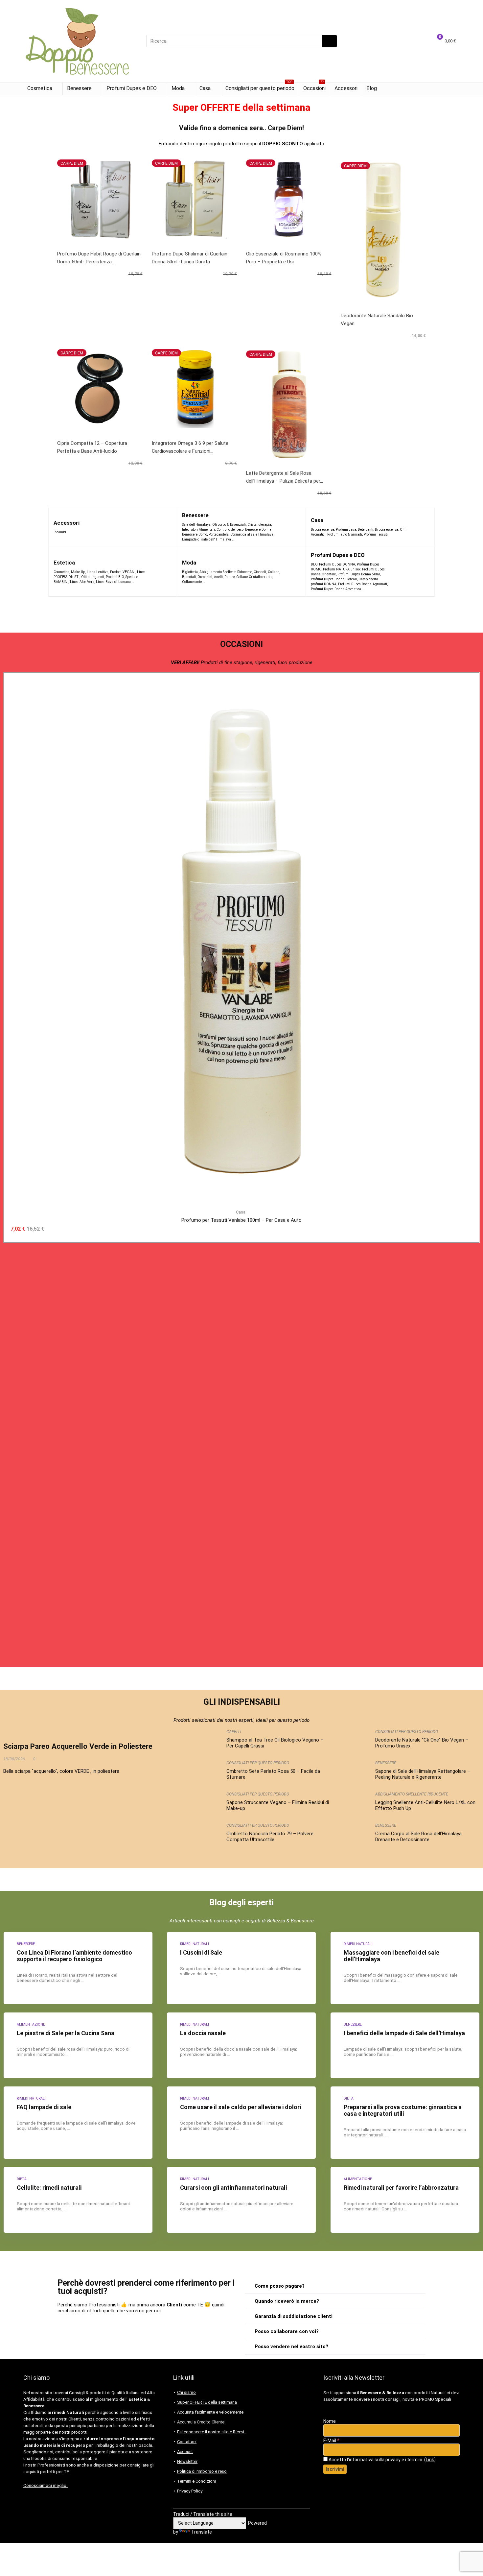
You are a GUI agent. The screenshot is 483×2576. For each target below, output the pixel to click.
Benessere (79, 88)
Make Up (78, 572)
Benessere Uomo (195, 534)
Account (185, 2452)
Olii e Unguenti (93, 577)
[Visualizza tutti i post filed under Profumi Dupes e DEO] (409, 572)
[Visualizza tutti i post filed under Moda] (292, 572)
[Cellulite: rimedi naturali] (78, 2200)
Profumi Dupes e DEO (132, 88)
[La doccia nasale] (241, 2045)
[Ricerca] (330, 41)
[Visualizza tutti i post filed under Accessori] (160, 527)
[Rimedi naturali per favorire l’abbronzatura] (405, 2200)
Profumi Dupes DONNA (337, 564)
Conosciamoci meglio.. (46, 2485)
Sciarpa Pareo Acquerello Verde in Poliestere (78, 1746)
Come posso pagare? (280, 2286)
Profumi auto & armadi (345, 534)
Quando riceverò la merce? (287, 2301)
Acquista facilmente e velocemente (210, 2412)
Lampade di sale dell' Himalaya (207, 539)
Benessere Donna (258, 530)
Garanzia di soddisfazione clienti (294, 2316)
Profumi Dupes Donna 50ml (359, 574)
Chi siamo (186, 2392)
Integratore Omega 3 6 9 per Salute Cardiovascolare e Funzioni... (190, 447)
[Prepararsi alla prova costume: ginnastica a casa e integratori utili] (405, 2123)
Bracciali (189, 577)
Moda (178, 88)
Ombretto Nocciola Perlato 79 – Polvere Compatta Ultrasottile (270, 1837)
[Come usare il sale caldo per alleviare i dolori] (241, 2123)
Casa (205, 88)
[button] (335, 2286)
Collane (274, 572)
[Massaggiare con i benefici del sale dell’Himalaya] (405, 1968)
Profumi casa (346, 530)
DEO (314, 564)
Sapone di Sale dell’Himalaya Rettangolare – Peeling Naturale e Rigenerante (423, 1774)
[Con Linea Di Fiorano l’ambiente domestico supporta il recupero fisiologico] (78, 1968)
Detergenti (366, 530)
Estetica (64, 563)
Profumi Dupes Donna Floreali (334, 579)
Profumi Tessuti (376, 534)
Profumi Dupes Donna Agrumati (363, 584)
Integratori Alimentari (198, 530)
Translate (202, 2532)
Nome (330, 2421)
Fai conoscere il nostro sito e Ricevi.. (212, 2432)
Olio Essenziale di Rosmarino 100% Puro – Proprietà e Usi (284, 258)
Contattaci (187, 2442)
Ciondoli (260, 572)
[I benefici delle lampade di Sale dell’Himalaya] (405, 2045)
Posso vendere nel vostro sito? (291, 2347)
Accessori (346, 88)
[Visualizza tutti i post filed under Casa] (422, 527)
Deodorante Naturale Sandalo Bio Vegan (377, 320)
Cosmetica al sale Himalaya (252, 534)
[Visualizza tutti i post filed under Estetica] (161, 572)
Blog (372, 88)
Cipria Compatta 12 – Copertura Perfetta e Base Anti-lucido (92, 447)
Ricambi (60, 532)
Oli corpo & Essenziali (229, 525)
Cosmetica (40, 88)
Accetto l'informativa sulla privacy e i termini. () (382, 2460)
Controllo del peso (230, 530)
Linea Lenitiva (98, 572)
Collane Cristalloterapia (254, 577)
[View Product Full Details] (241, 681)
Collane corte (192, 582)
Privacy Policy (190, 2491)
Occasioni (314, 87)
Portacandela (219, 534)
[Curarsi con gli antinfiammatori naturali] (241, 2200)
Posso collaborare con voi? (287, 2331)
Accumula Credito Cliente (201, 2422)
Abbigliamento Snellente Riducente (226, 572)
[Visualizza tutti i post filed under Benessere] (288, 527)
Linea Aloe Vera (82, 582)
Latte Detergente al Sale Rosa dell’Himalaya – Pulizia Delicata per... (285, 477)
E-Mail (331, 2441)
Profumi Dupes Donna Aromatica (336, 589)
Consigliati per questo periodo (260, 87)
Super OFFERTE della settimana (207, 2402)
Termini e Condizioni (196, 2481)
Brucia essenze (322, 530)
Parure (230, 577)
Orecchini (205, 577)
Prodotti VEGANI (123, 572)
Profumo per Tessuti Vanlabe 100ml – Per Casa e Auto (241, 1220)
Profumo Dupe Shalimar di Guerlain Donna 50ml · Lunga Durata (190, 258)
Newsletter (187, 2461)
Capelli (234, 1732)
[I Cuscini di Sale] (241, 1968)
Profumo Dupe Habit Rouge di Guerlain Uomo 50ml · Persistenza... (99, 258)
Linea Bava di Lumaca (113, 582)
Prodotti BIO (115, 577)
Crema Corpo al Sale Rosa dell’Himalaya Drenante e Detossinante (418, 1837)
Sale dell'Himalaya (196, 525)
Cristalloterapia (259, 525)
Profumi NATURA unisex (342, 569)
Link (430, 2460)
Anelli (218, 577)
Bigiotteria (190, 572)
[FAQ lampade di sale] (78, 2123)
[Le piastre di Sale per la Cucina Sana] (78, 2045)
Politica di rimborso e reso (202, 2471)
